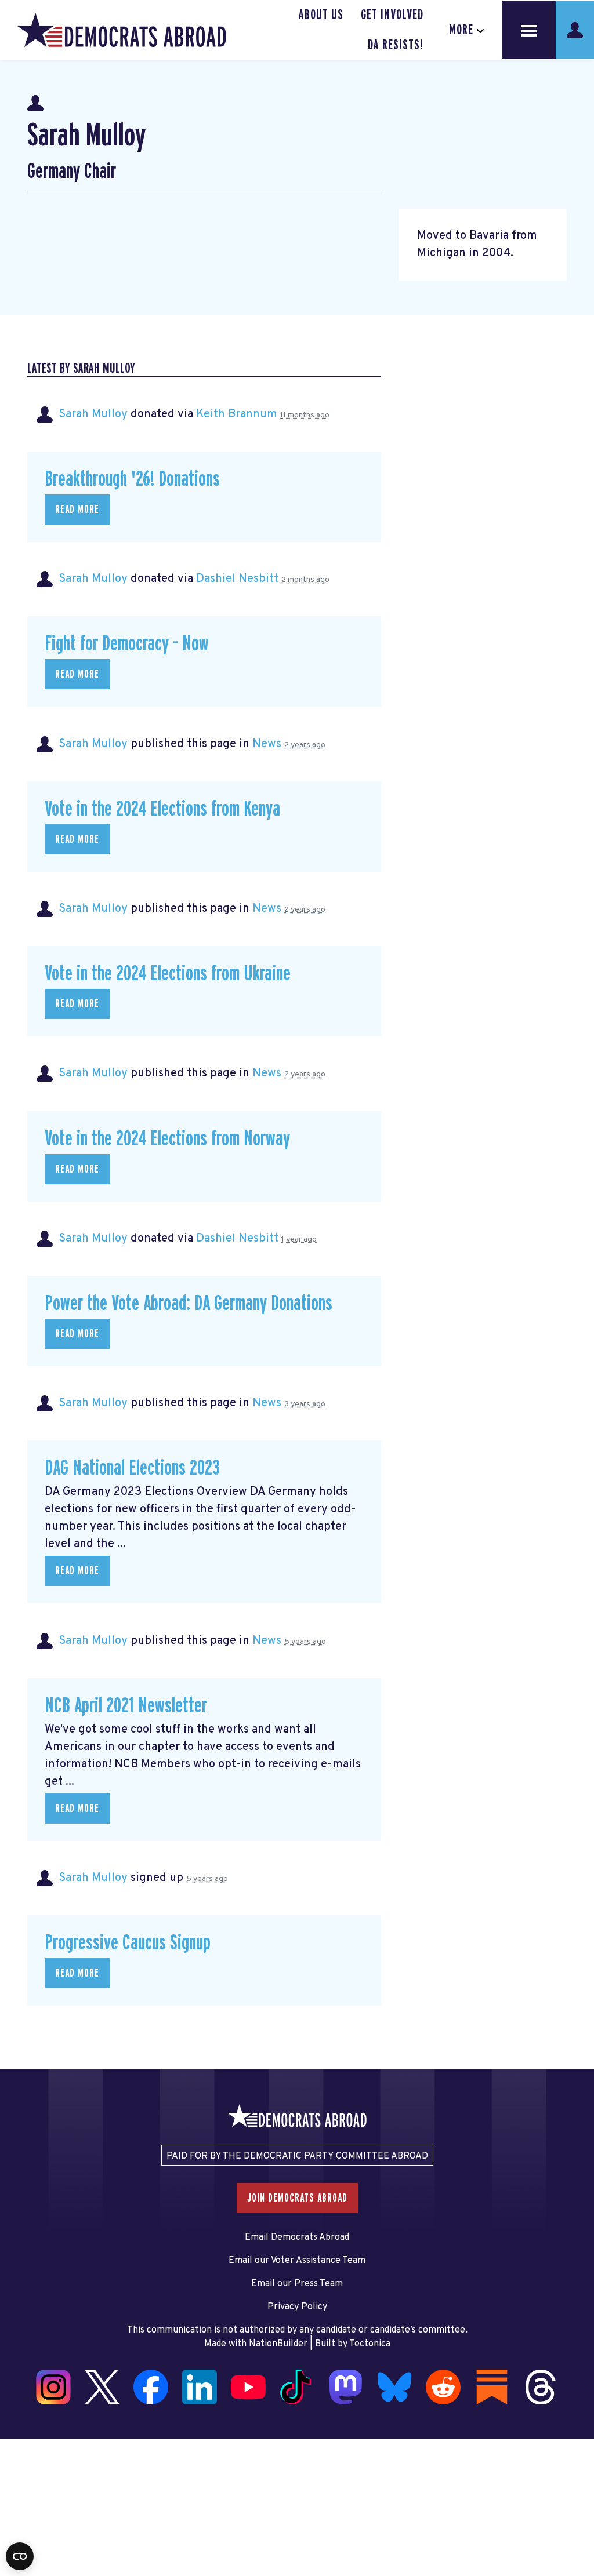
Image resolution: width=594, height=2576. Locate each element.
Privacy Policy (297, 2307)
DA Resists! (396, 45)
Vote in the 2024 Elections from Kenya (162, 809)
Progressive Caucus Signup (128, 1943)
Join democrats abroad (297, 2198)
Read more (77, 510)
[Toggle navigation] (529, 30)
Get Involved (392, 15)
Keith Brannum (237, 414)
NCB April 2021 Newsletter (126, 1706)
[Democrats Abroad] (122, 30)
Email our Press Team (297, 2284)
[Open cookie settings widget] (20, 2556)
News (267, 744)
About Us (321, 15)
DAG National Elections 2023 (132, 1468)
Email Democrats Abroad (297, 2237)
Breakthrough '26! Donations (132, 479)
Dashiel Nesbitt (237, 579)
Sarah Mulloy (93, 414)
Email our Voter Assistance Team (297, 2261)
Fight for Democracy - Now (127, 644)
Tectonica (370, 2344)
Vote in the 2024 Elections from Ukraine (168, 974)
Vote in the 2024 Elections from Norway (167, 1139)
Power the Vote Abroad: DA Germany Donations (189, 1304)
